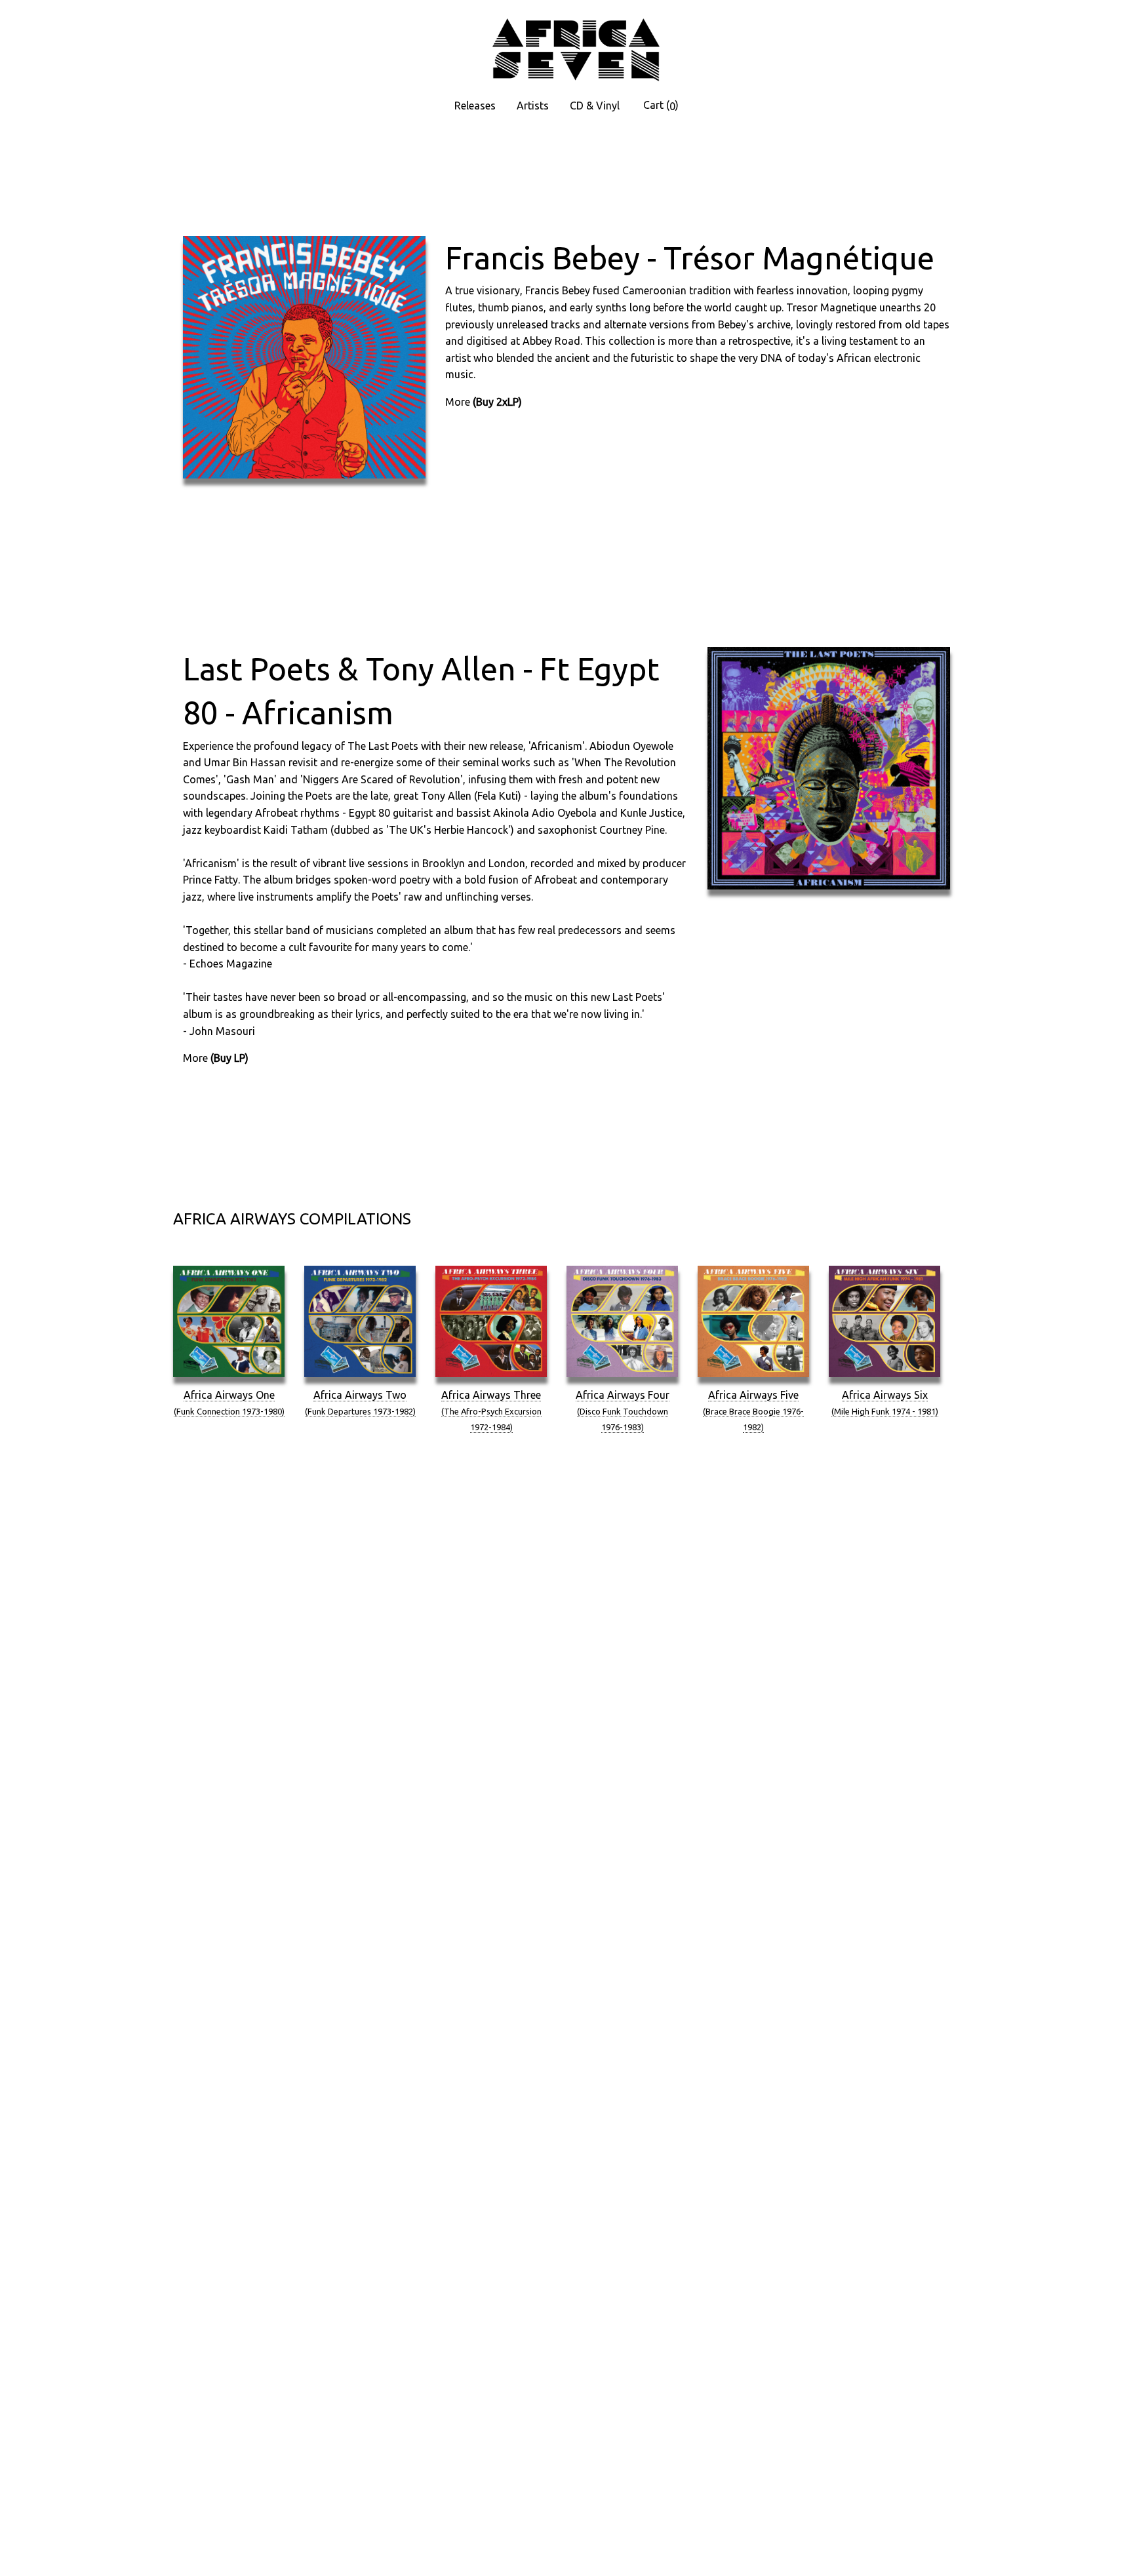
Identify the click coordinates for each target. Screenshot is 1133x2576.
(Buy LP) (229, 1058)
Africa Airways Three (491, 1410)
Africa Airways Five (753, 1410)
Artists (533, 106)
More (458, 402)
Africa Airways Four (623, 1410)
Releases (475, 106)
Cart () (661, 106)
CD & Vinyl (595, 106)
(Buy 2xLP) (497, 402)
